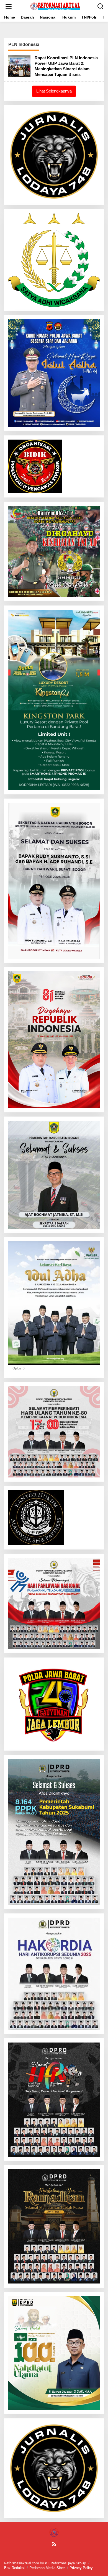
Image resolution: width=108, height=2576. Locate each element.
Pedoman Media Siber (47, 2568)
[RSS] (54, 2544)
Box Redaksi (14, 2568)
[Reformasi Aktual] (55, 6)
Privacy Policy (81, 2568)
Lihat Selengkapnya (54, 91)
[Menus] (9, 6)
